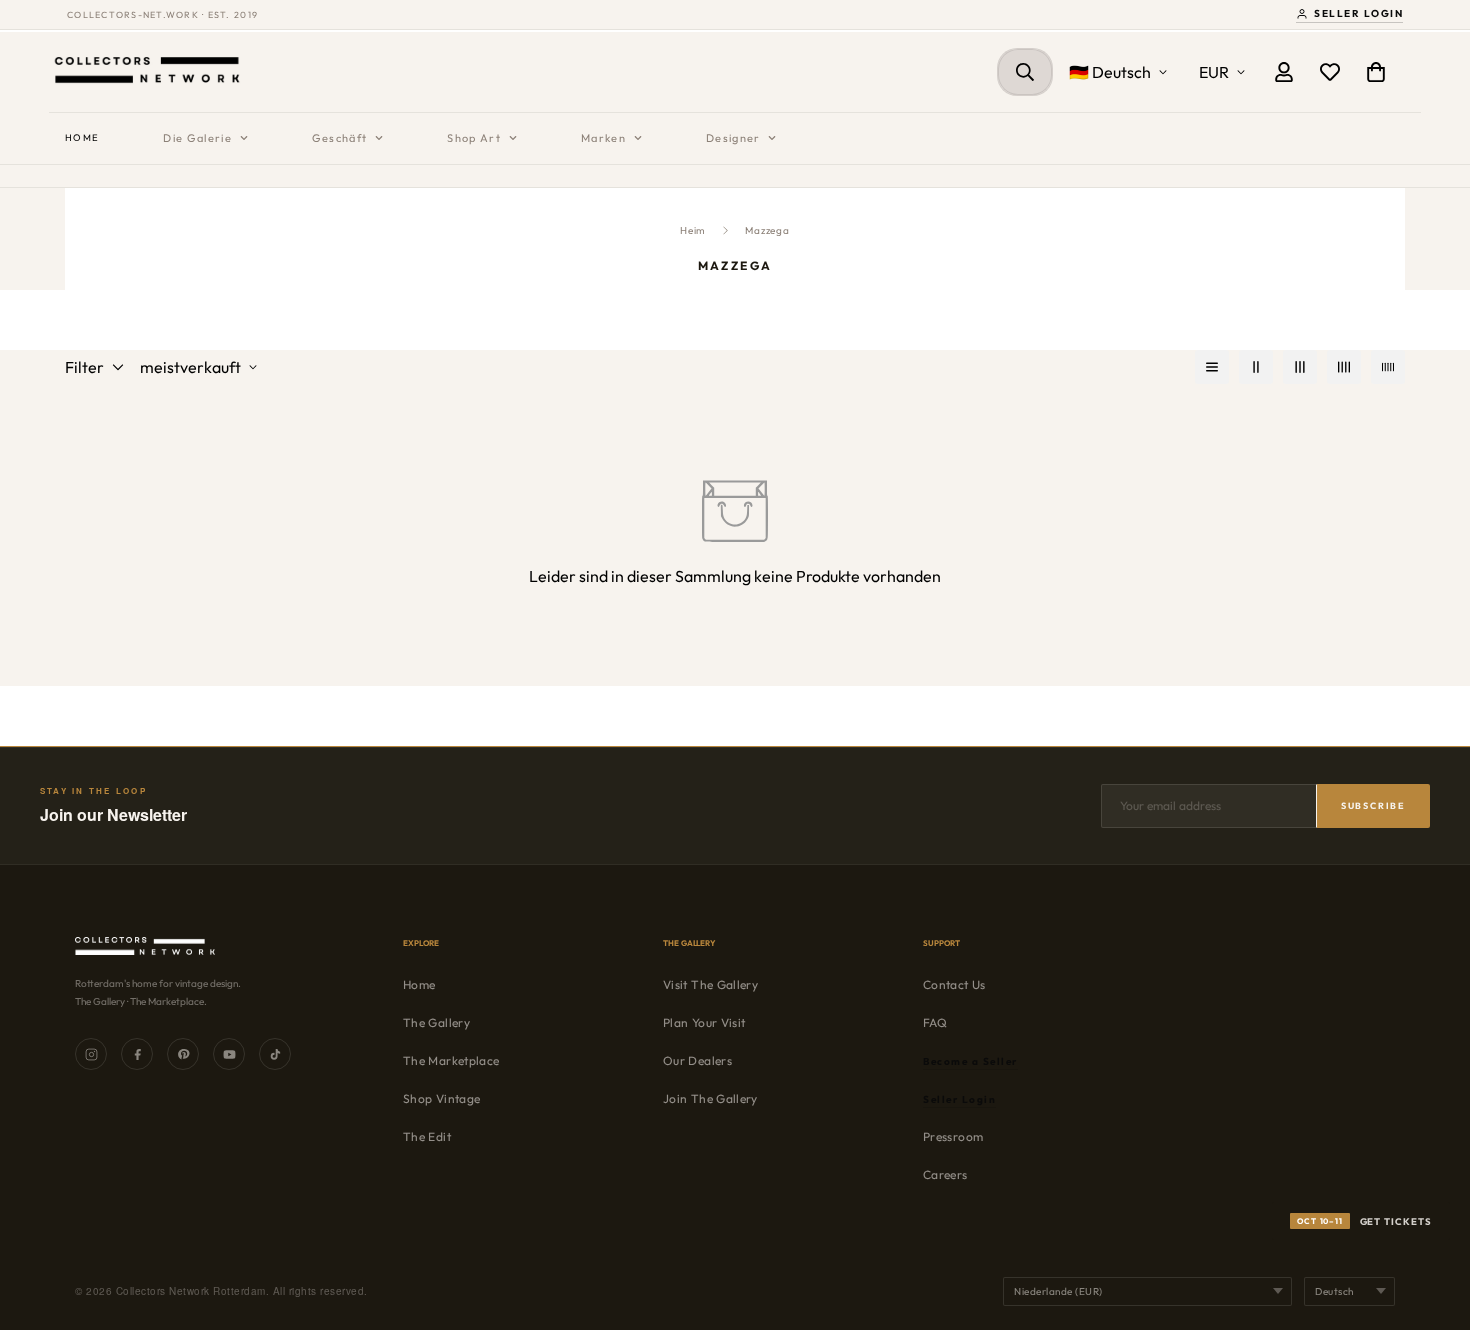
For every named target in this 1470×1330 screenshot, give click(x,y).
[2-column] (1256, 367)
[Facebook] (137, 1054)
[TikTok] (275, 1054)
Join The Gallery (710, 1098)
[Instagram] (91, 1054)
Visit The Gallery (710, 984)
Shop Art (474, 138)
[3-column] (1300, 367)
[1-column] (1212, 367)
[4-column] (1344, 367)
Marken (603, 138)
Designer (733, 138)
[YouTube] (229, 1054)
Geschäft (340, 138)
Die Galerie (197, 138)
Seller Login (1358, 13)
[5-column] (1388, 367)
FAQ (935, 1022)
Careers (945, 1174)
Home (82, 137)
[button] (1376, 72)
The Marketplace (451, 1060)
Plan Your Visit (704, 1022)
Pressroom (953, 1136)
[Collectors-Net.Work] (149, 72)
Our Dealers (697, 1060)
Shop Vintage (441, 1098)
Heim (693, 230)
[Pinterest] (183, 1054)
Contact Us (954, 984)
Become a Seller (970, 1061)
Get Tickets (1364, 1221)
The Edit (427, 1136)
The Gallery (436, 1022)
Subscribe (1373, 805)
